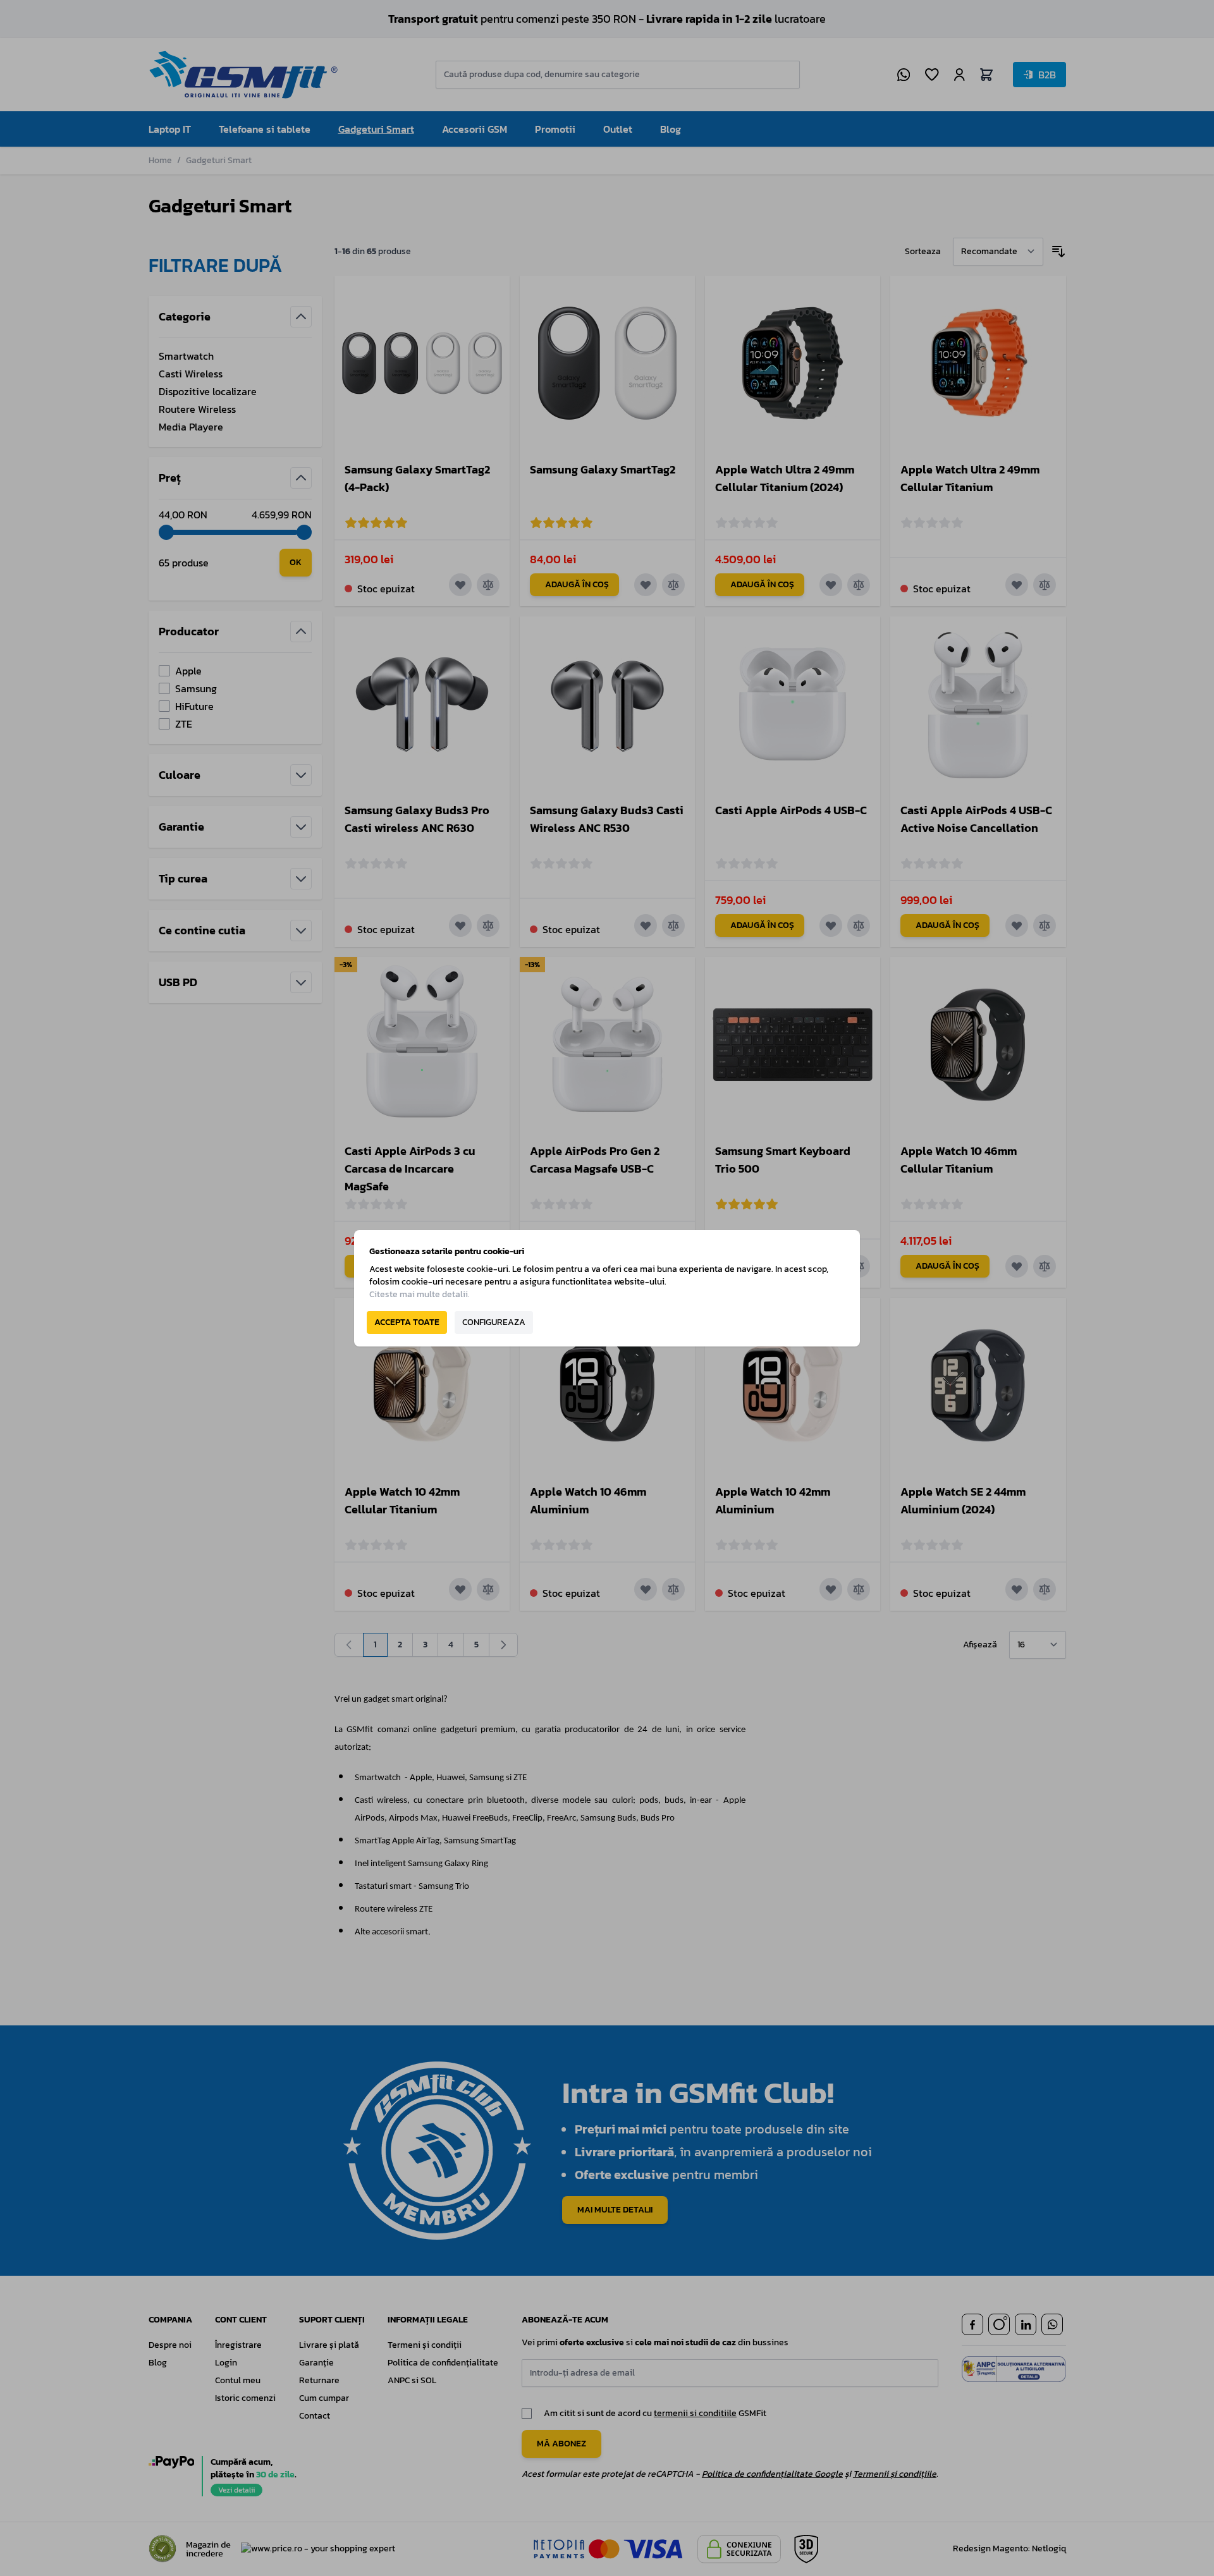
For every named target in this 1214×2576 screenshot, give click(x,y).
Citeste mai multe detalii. (420, 1294)
